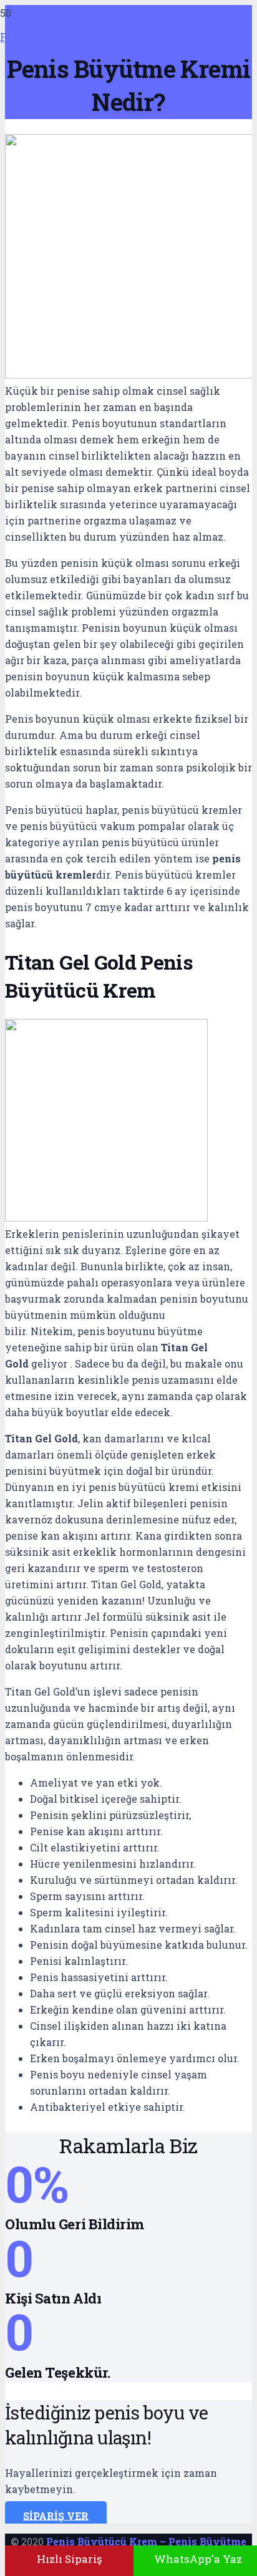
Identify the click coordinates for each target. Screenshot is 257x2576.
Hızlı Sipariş (69, 2559)
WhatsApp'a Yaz (198, 2559)
